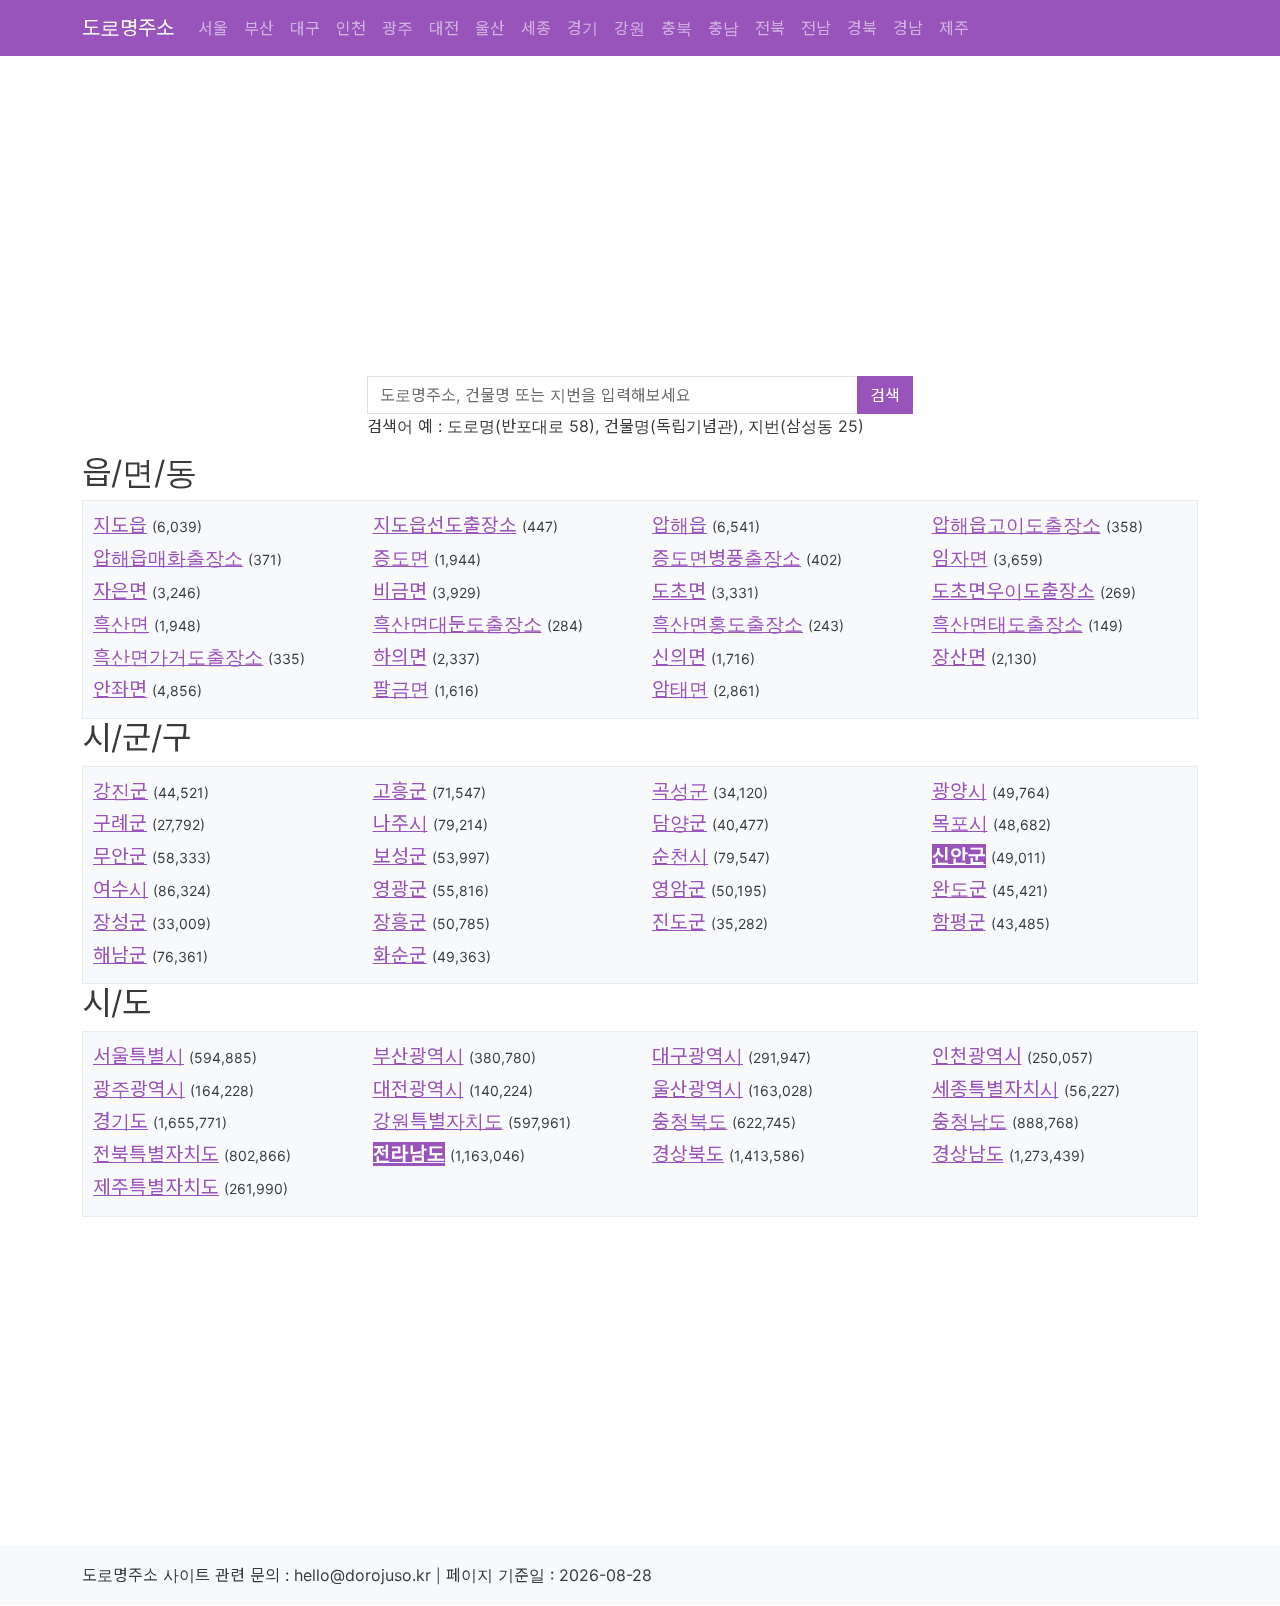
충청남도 (969, 1121)
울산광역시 (697, 1089)
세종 (536, 28)
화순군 (400, 955)
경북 (862, 28)
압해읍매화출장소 (168, 558)
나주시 (400, 823)
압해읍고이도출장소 (1016, 525)
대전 (444, 28)
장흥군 (400, 922)
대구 (305, 28)
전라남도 (409, 1154)
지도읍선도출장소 (445, 525)
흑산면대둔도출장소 (457, 624)
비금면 (400, 591)
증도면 (401, 558)
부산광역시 (418, 1056)
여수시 (120, 889)
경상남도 (968, 1154)
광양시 (959, 791)
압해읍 (679, 525)
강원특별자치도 (438, 1121)
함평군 (959, 922)
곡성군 (680, 791)
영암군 (679, 889)
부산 (259, 28)
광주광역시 (139, 1089)
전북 (770, 28)
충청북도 (689, 1121)
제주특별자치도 (156, 1187)
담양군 (679, 823)
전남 (816, 28)
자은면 (120, 591)
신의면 (679, 657)
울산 (490, 28)
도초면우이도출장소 (1013, 591)
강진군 (120, 791)
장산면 (959, 657)
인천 (351, 28)
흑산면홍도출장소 (727, 624)
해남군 (120, 955)
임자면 (960, 558)
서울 (213, 28)
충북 (676, 28)
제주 (954, 28)
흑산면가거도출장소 (178, 657)
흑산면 (121, 624)
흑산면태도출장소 (1007, 624)
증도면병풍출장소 (726, 558)
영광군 (400, 889)
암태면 (680, 689)
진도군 (679, 922)
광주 (397, 28)
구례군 (120, 823)
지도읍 (120, 525)
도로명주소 (128, 28)
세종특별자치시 (995, 1089)
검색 (885, 395)
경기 (582, 28)
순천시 (680, 856)
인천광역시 (977, 1056)
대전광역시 (418, 1089)
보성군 (400, 856)
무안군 (120, 856)
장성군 (120, 922)
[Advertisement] (652, 220)
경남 (908, 28)
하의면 (400, 657)
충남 (723, 28)
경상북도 (688, 1154)
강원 (629, 28)
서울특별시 (138, 1056)
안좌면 (120, 689)
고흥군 (400, 791)
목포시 (960, 823)
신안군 (959, 856)
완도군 (959, 889)
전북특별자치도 (156, 1154)
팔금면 (401, 689)
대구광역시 (697, 1056)
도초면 (679, 591)
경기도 (120, 1121)
